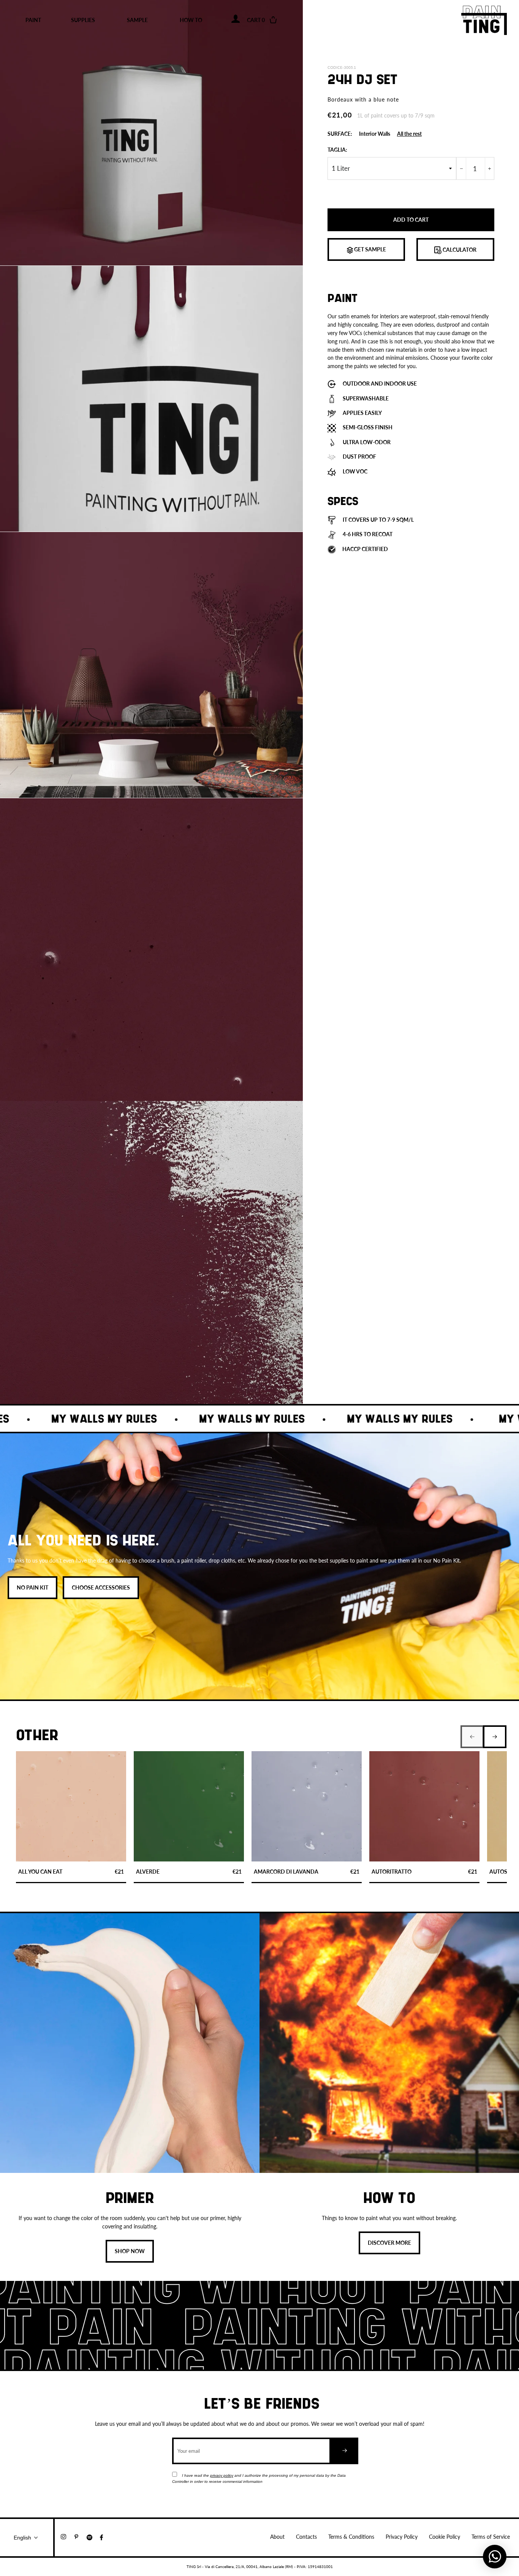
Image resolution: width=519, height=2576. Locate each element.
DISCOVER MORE (389, 2243)
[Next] (495, 1737)
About (277, 2537)
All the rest (409, 134)
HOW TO (191, 20)
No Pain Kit (32, 1587)
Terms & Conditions (351, 2537)
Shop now (130, 2251)
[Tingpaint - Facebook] (104, 2537)
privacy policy (222, 2475)
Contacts (306, 2537)
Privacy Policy (402, 2537)
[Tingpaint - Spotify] (93, 2537)
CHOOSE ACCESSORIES (101, 1587)
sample (137, 20)
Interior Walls (375, 134)
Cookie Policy (445, 2537)
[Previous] (472, 1737)
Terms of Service (491, 2537)
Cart (261, 20)
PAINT (33, 20)
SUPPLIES (83, 20)
